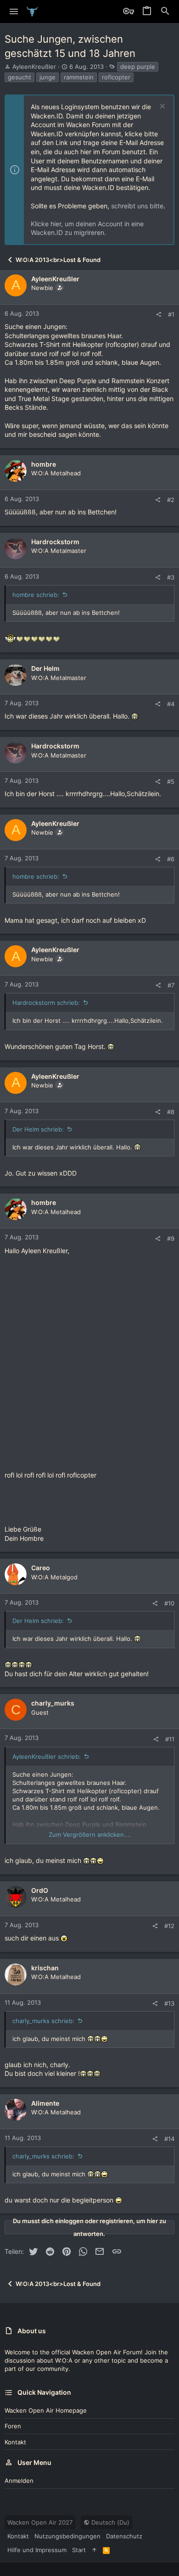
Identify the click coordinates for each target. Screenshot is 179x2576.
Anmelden (19, 2481)
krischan (45, 1968)
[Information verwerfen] (161, 107)
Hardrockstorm (55, 542)
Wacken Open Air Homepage (46, 2410)
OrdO (40, 1890)
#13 (169, 2003)
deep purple (138, 67)
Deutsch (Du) (109, 2522)
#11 (170, 1739)
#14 (169, 2139)
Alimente (45, 2103)
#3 (171, 577)
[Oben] (94, 2550)
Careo (41, 1568)
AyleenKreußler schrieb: (47, 1756)
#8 (171, 1112)
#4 (171, 704)
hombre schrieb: (36, 595)
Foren (13, 2426)
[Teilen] (159, 315)
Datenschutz (124, 2536)
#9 (171, 1238)
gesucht (20, 77)
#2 (171, 500)
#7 (171, 985)
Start (79, 2550)
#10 (169, 1603)
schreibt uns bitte (137, 206)
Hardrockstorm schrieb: (46, 1003)
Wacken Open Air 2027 (40, 2522)
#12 (169, 1926)
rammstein (79, 77)
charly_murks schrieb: (43, 2021)
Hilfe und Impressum (37, 2550)
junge (48, 77)
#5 (171, 781)
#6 (171, 859)
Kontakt (15, 2442)
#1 (171, 314)
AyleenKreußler (34, 67)
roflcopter (116, 77)
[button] (14, 11)
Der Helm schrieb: (38, 1129)
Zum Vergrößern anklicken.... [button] (90, 1834)
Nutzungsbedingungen (67, 2536)
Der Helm (45, 668)
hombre (44, 464)
